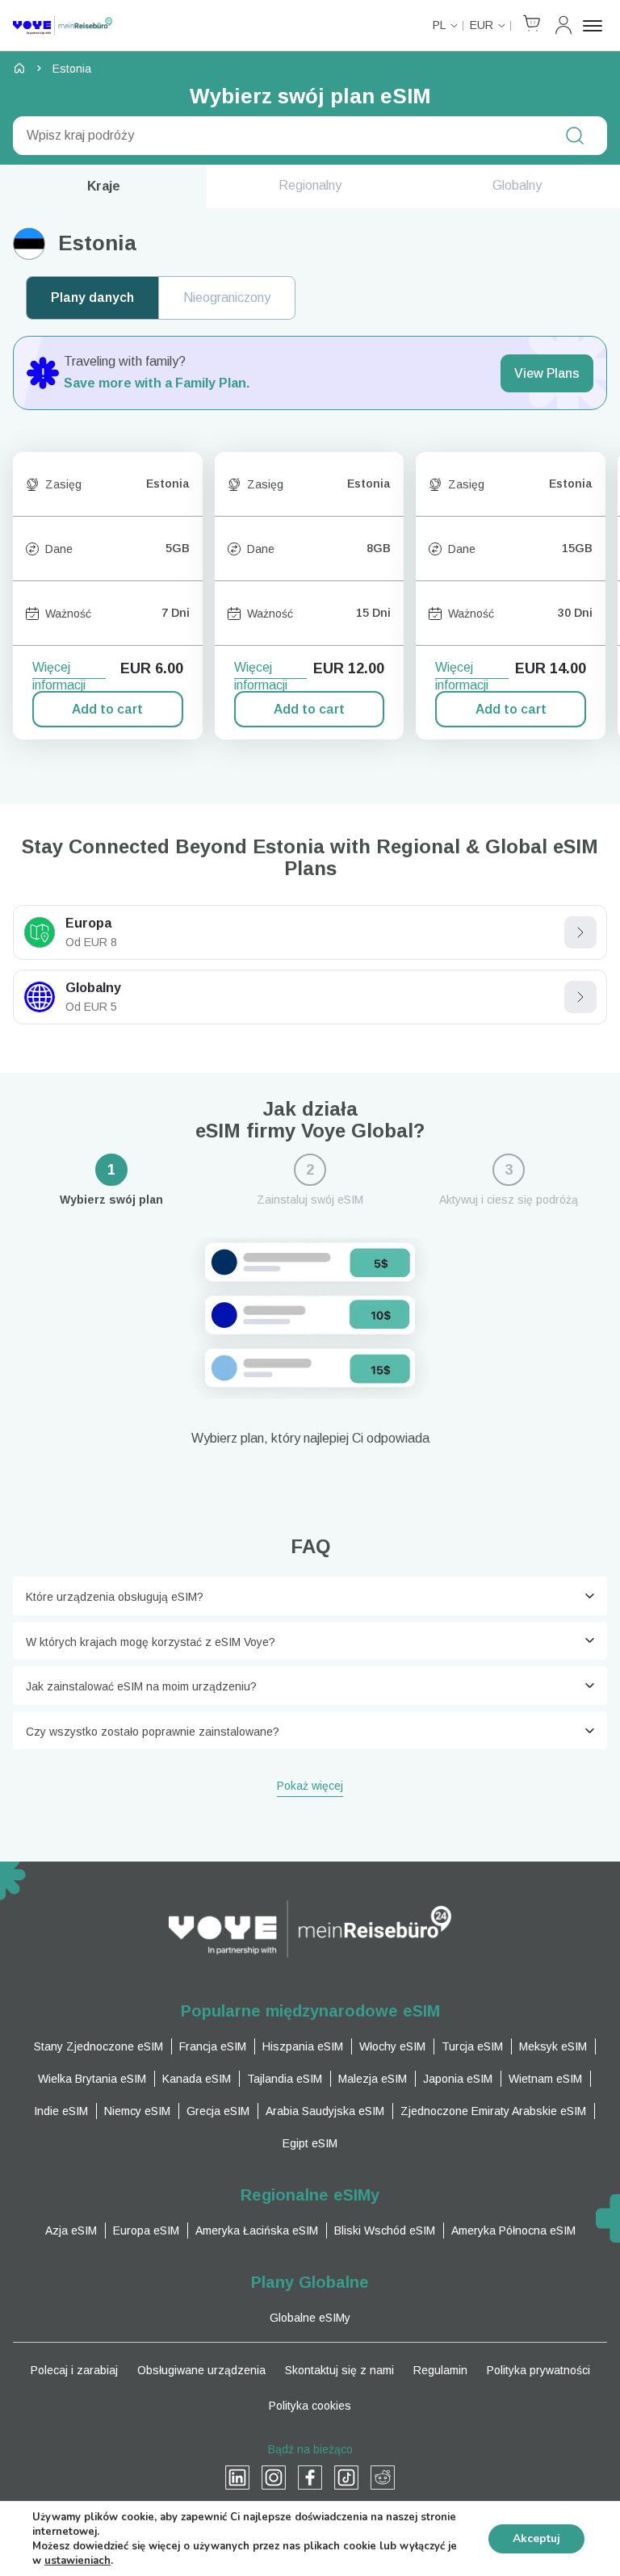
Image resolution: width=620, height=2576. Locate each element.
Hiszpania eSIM (303, 2046)
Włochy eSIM (392, 2046)
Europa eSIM (146, 2230)
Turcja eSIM (472, 2046)
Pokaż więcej (310, 1787)
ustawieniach (77, 2561)
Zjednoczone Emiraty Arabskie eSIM (493, 2111)
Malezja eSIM (373, 2079)
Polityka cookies (310, 2406)
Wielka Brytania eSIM (92, 2079)
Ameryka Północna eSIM (513, 2230)
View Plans (547, 373)
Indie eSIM (61, 2111)
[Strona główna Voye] (63, 25)
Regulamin (440, 2370)
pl (439, 25)
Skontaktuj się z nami (339, 2370)
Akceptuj (536, 2538)
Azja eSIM (71, 2230)
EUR (482, 25)
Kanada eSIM (197, 2079)
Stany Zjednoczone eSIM (98, 2046)
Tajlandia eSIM (285, 2079)
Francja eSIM (213, 2046)
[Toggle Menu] (595, 26)
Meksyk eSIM (553, 2046)
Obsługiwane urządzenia (201, 2370)
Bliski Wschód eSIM (385, 2230)
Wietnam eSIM (545, 2079)
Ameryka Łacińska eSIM (257, 2230)
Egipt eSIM (310, 2143)
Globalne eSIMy (310, 2318)
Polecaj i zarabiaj (74, 2370)
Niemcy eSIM (137, 2111)
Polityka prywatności (538, 2370)
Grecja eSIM (218, 2111)
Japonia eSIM (458, 2079)
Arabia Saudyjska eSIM (325, 2111)
